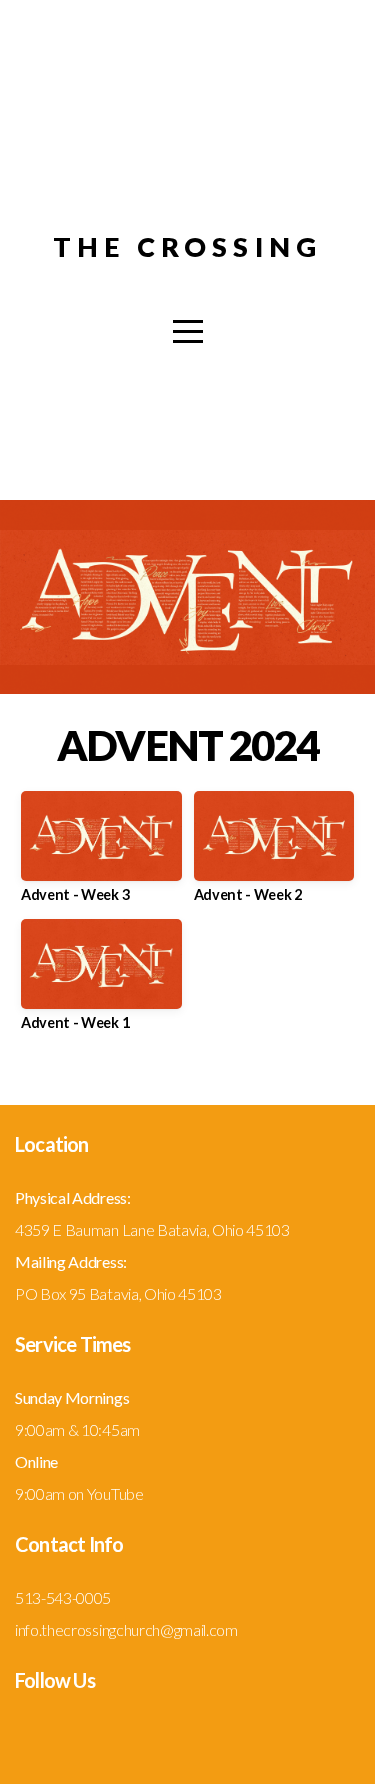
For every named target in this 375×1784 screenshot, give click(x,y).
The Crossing (188, 246)
